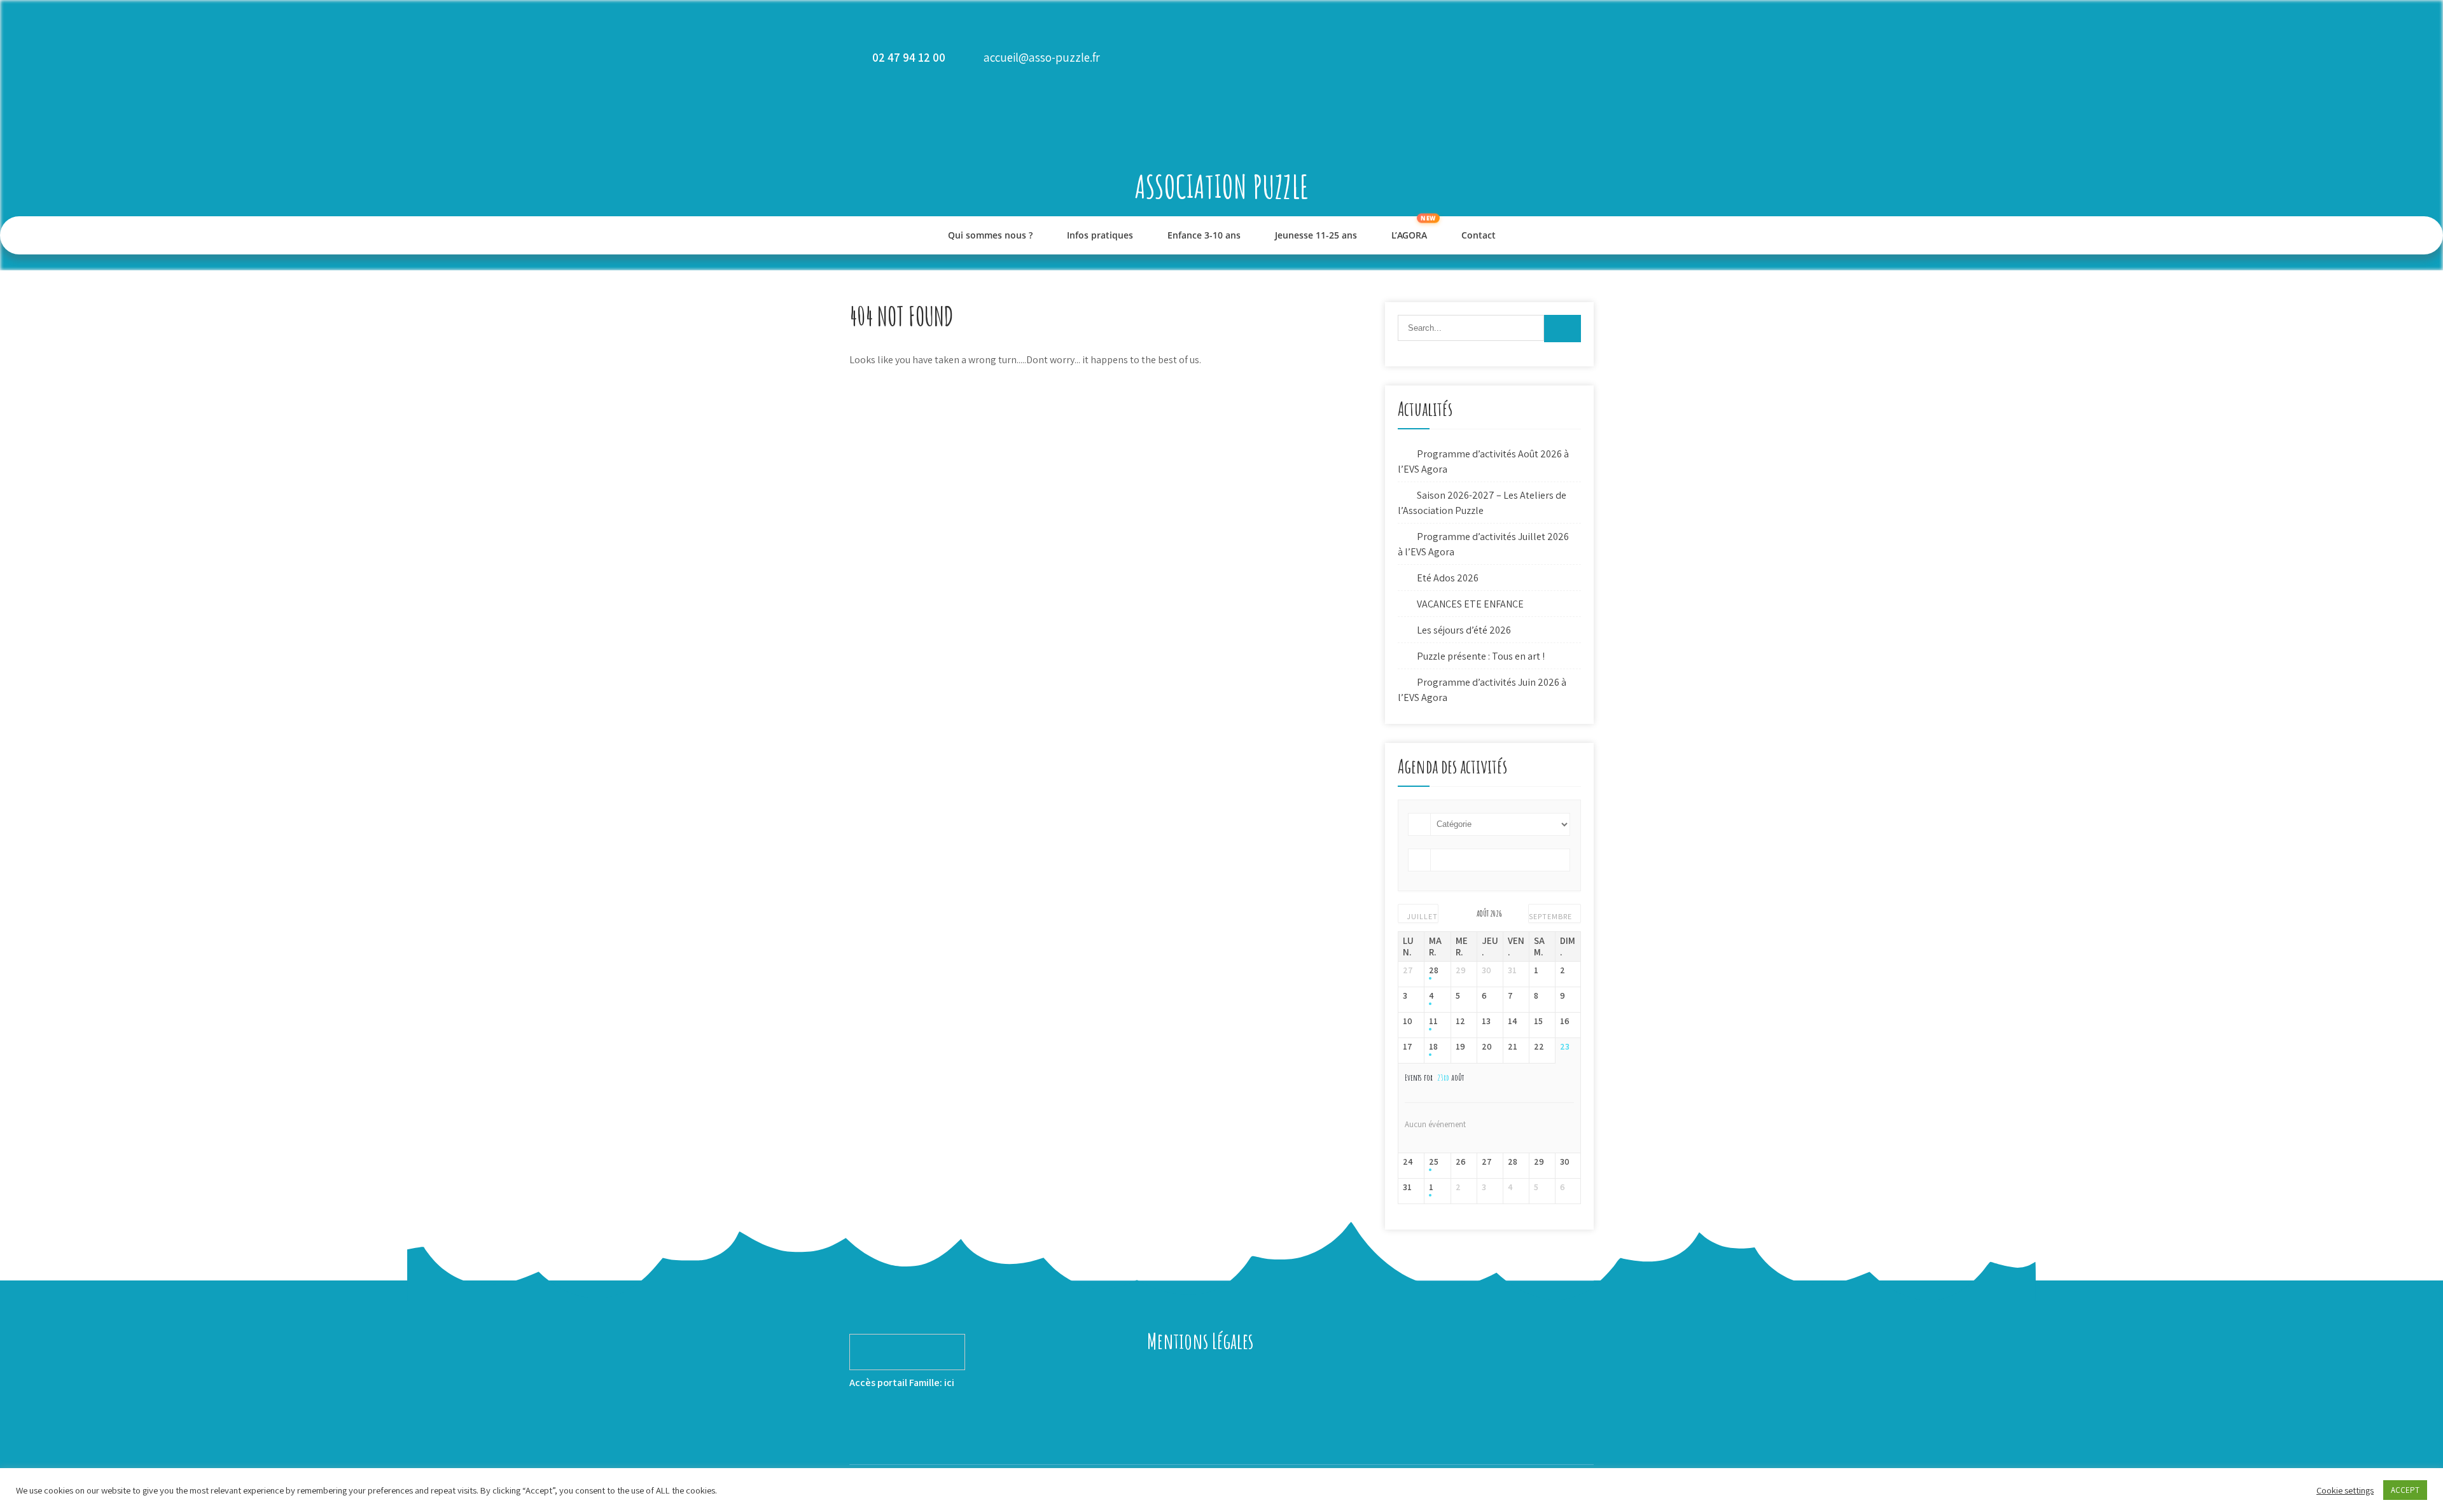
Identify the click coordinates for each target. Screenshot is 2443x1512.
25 (1434, 1162)
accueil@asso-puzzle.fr (1042, 57)
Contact (1479, 235)
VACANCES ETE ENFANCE (1470, 604)
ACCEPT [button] (2405, 1490)
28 (1434, 970)
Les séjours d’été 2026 (1464, 630)
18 (1433, 1047)
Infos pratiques (1100, 235)
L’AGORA (1409, 235)
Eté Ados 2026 (1448, 578)
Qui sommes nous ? (990, 235)
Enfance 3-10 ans (1204, 235)
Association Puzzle (1222, 186)
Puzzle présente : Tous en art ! (1481, 656)
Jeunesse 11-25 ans (1316, 235)
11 (1433, 1021)
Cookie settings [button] (2345, 1490)
